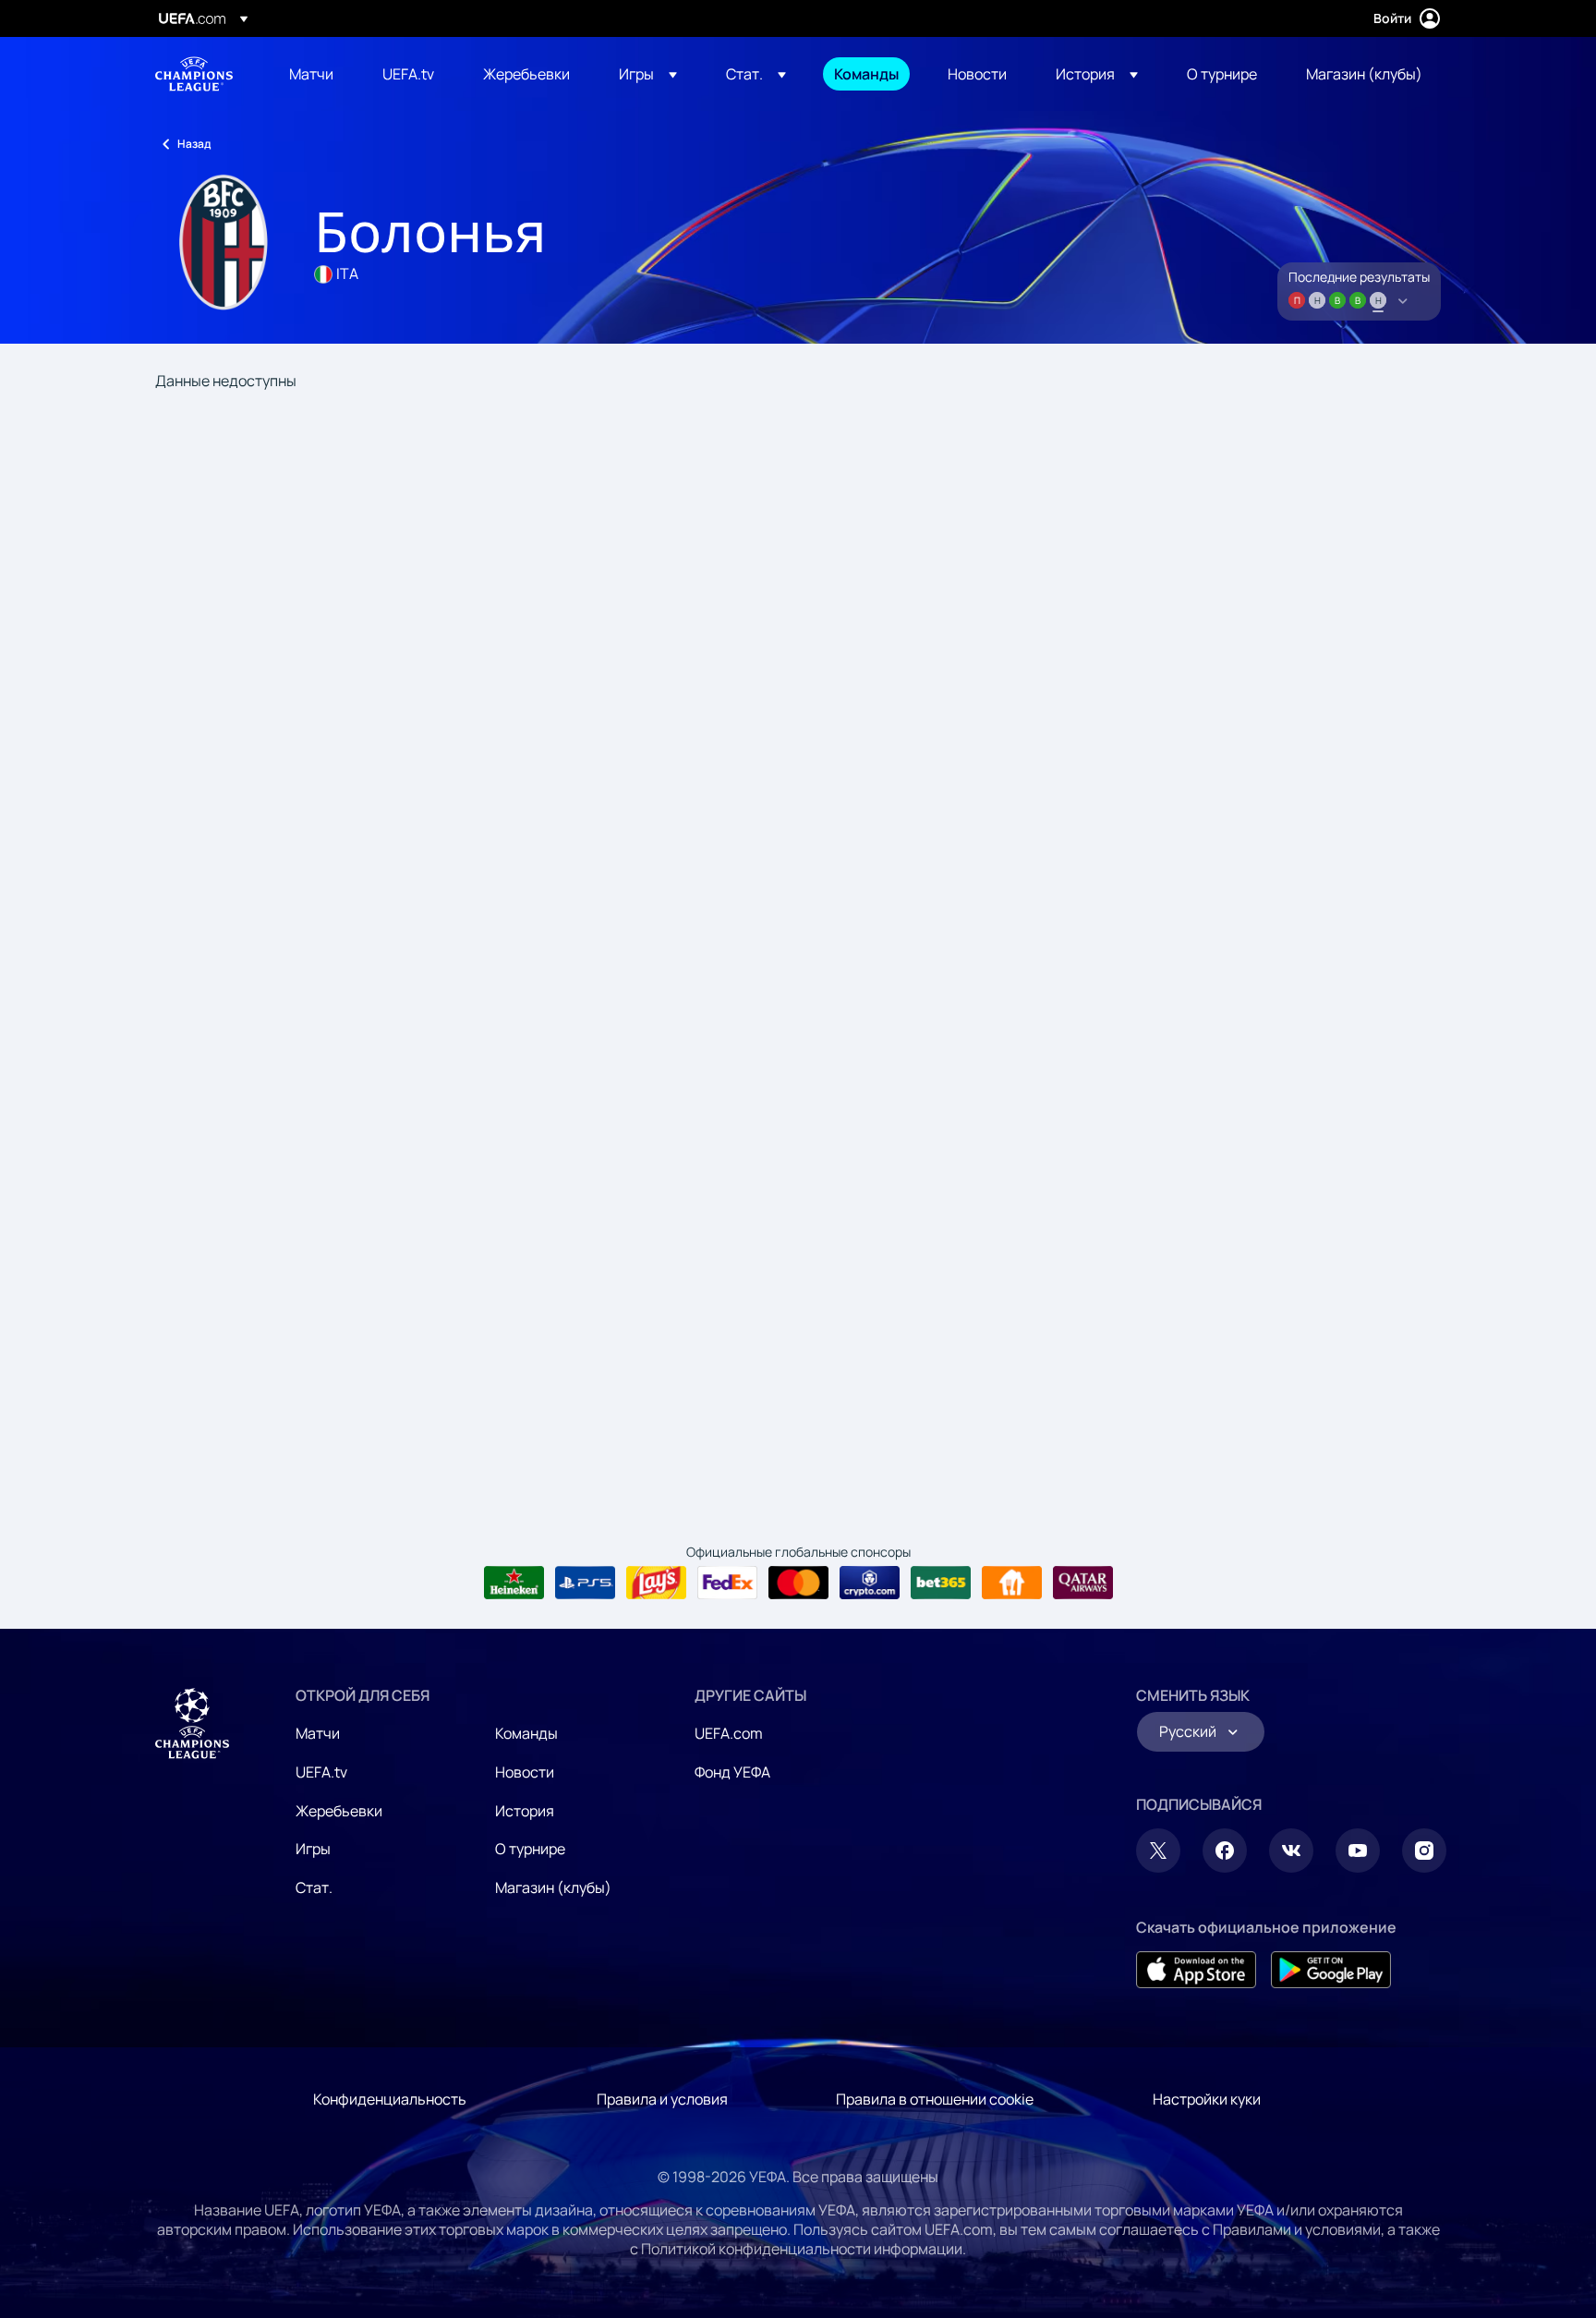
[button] (648, 74)
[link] (311, 74)
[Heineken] (514, 1583)
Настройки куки (1207, 2099)
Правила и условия (662, 2099)
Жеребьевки (339, 1811)
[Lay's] (656, 1583)
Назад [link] (194, 144)
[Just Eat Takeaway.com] (1012, 1583)
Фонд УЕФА (732, 1772)
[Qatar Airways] (1083, 1583)
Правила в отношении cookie (935, 2099)
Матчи (318, 1733)
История (525, 1811)
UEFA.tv (321, 1772)
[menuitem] (313, 74)
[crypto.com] (870, 1583)
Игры (313, 1849)
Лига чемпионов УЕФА (194, 74)
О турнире (530, 1849)
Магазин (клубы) (553, 1887)
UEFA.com (729, 1733)
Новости (525, 1772)
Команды (526, 1733)
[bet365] (941, 1583)
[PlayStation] (585, 1583)
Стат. (314, 1887)
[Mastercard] (798, 1583)
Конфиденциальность (390, 2099)
